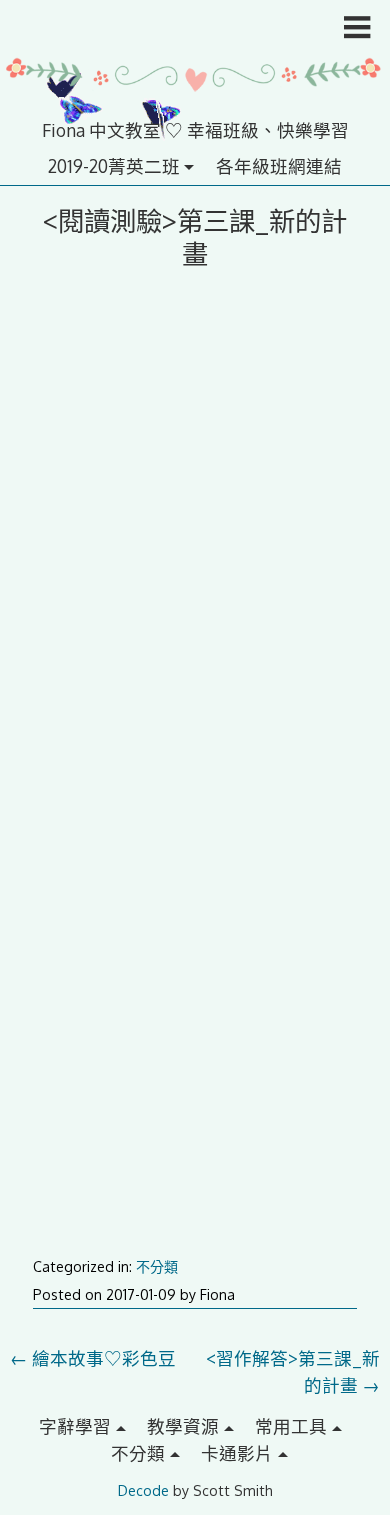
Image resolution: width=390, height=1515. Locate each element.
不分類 (157, 1266)
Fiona (217, 1294)
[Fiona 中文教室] (195, 103)
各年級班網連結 (279, 166)
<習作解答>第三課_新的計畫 (293, 1371)
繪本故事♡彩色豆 (93, 1358)
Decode (143, 1490)
